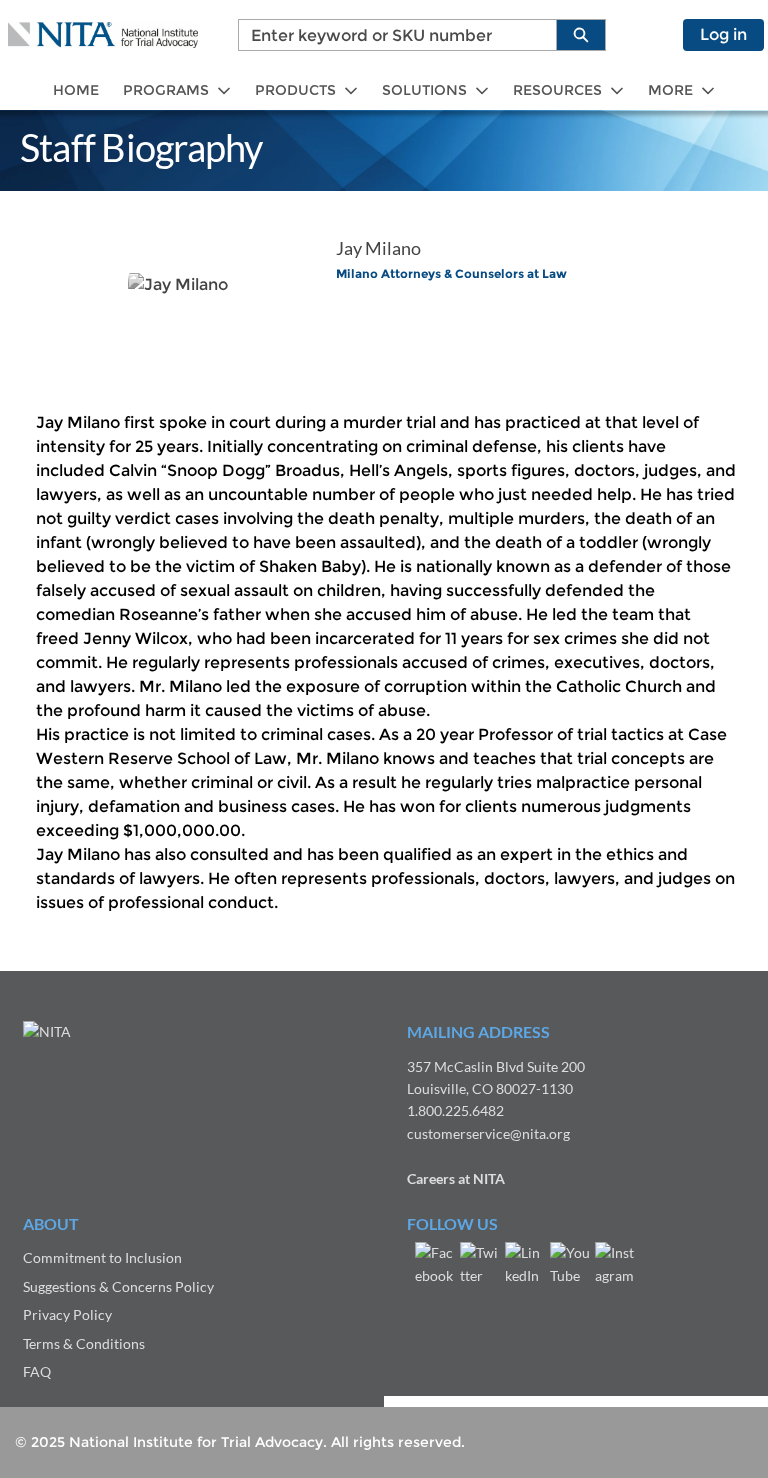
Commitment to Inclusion (102, 1257)
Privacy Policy (67, 1314)
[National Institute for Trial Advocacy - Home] (103, 35)
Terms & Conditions (84, 1343)
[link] (76, 90)
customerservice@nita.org (488, 1133)
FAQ (37, 1371)
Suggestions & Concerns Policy (118, 1286)
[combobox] (389, 35)
